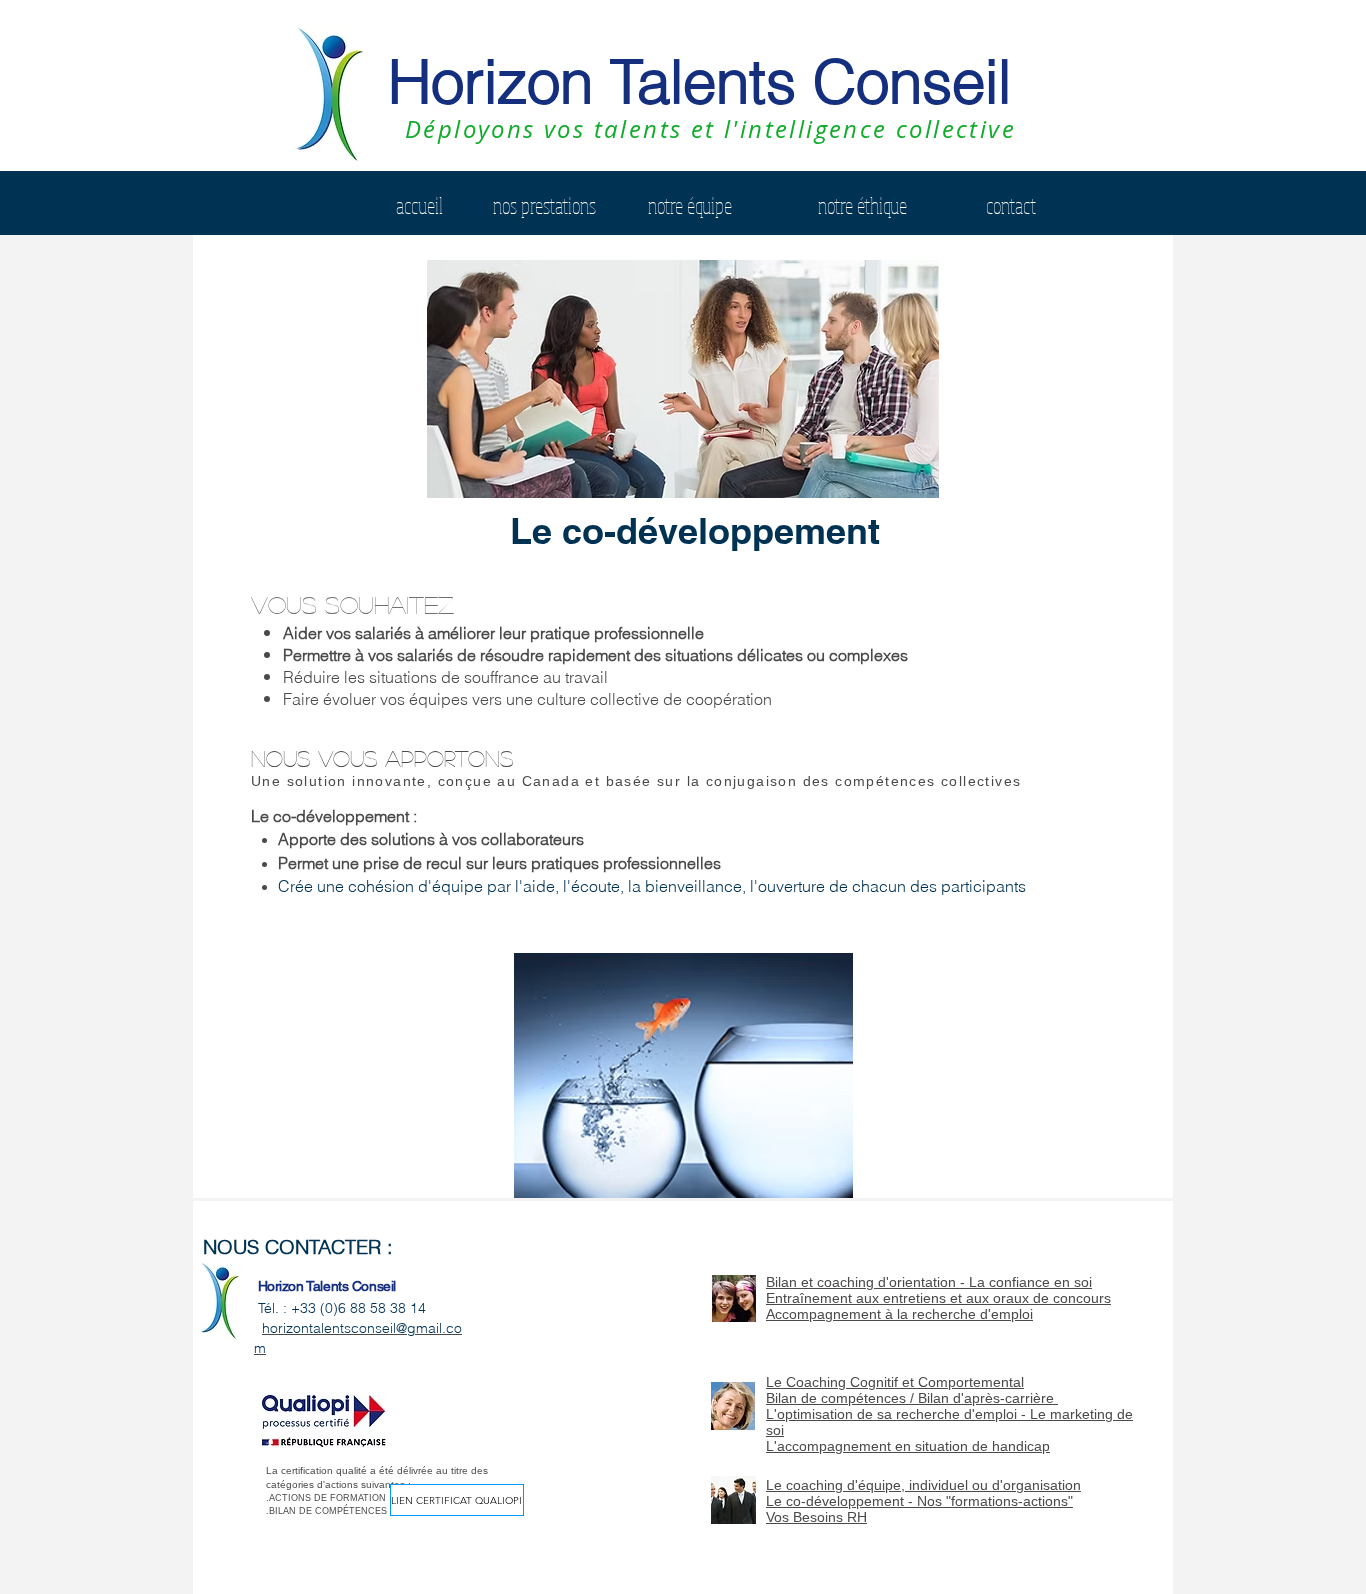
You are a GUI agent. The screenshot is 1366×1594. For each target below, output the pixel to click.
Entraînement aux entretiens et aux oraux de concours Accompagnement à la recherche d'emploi (938, 1306)
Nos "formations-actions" (995, 1501)
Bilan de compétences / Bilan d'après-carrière (912, 1398)
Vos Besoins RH (816, 1517)
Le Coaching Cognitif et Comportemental (895, 1382)
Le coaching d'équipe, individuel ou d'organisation (923, 1485)
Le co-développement (837, 1501)
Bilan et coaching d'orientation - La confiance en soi (929, 1282)
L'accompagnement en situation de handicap (908, 1446)
